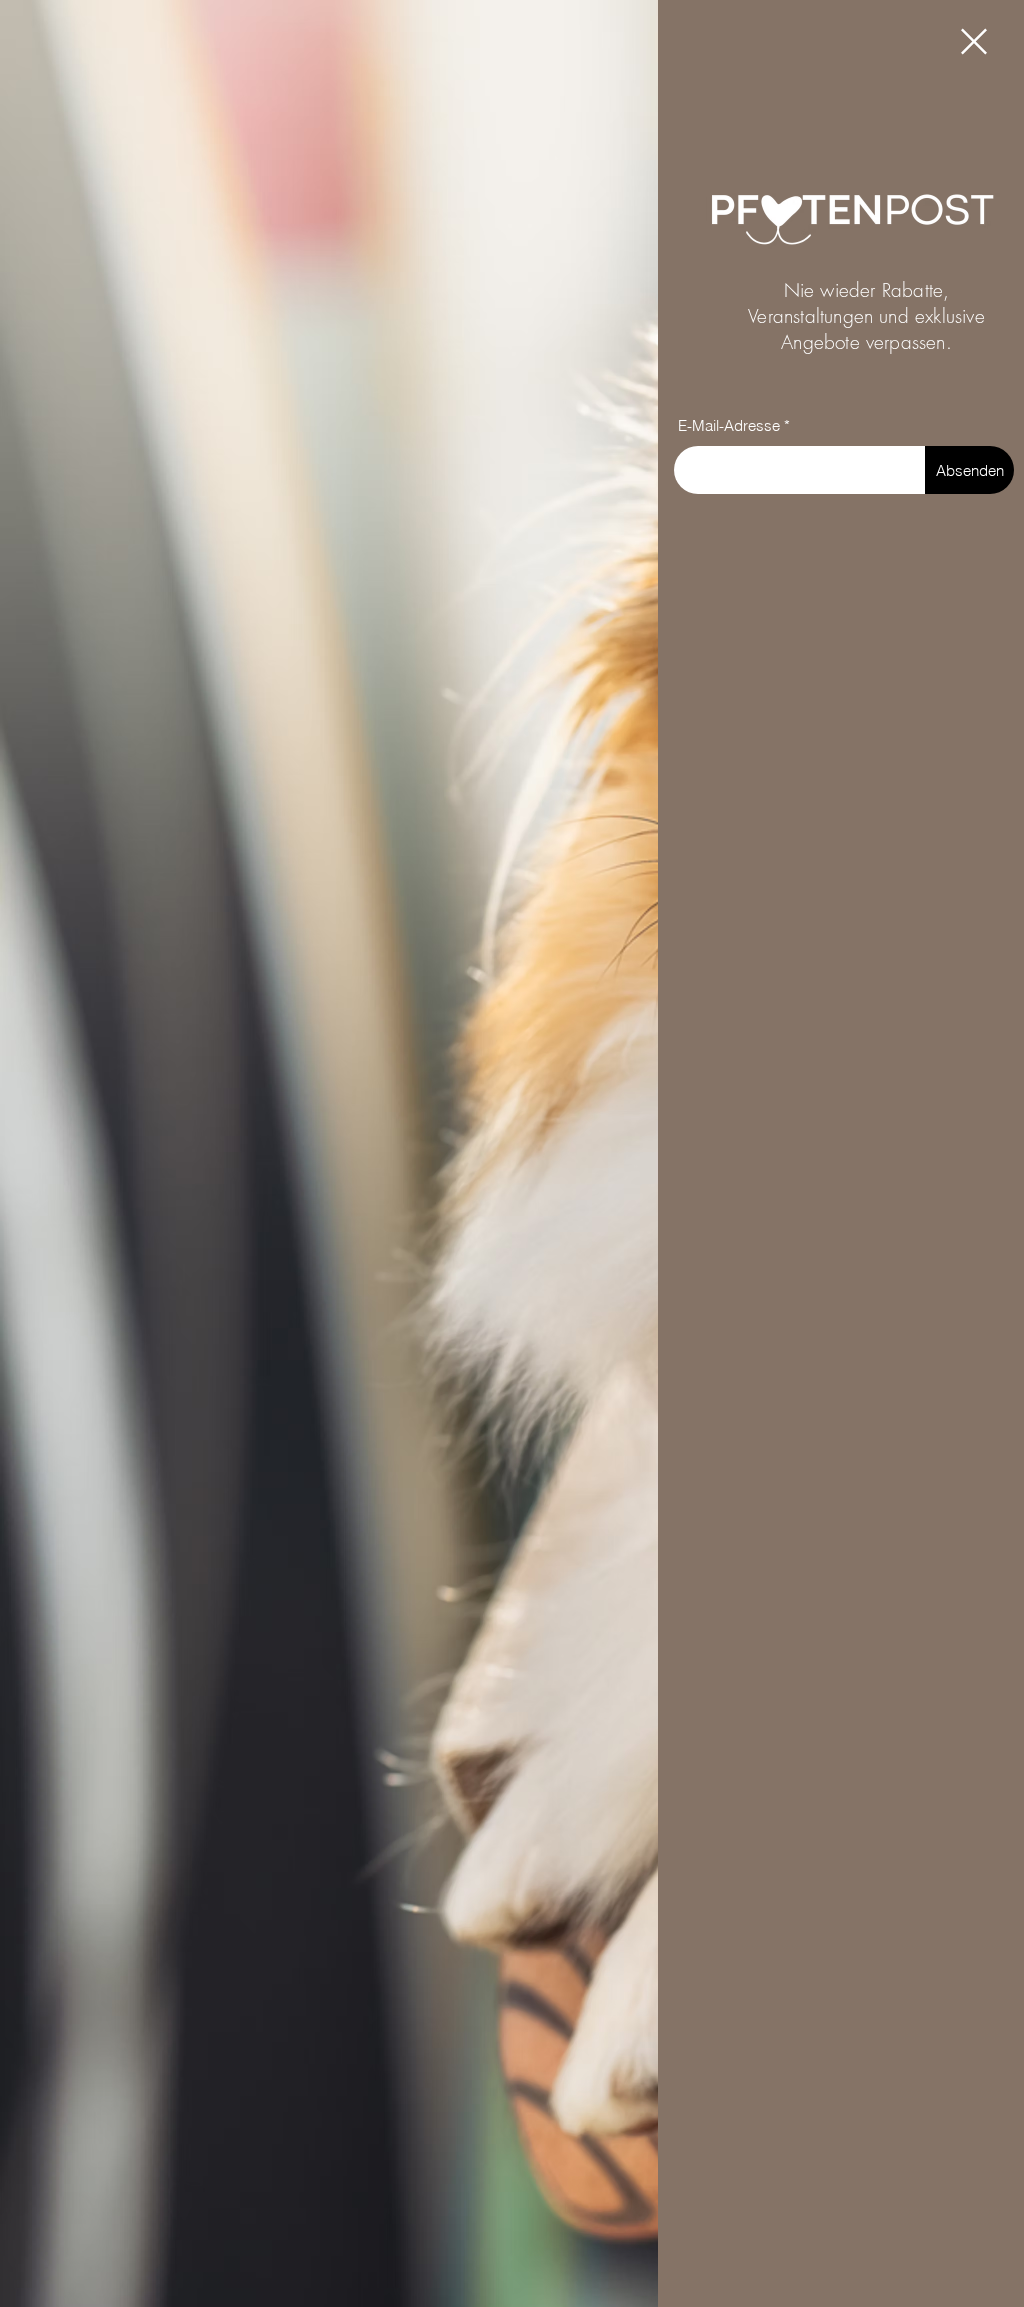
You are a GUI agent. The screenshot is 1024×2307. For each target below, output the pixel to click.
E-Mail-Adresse (729, 425)
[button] (974, 41)
